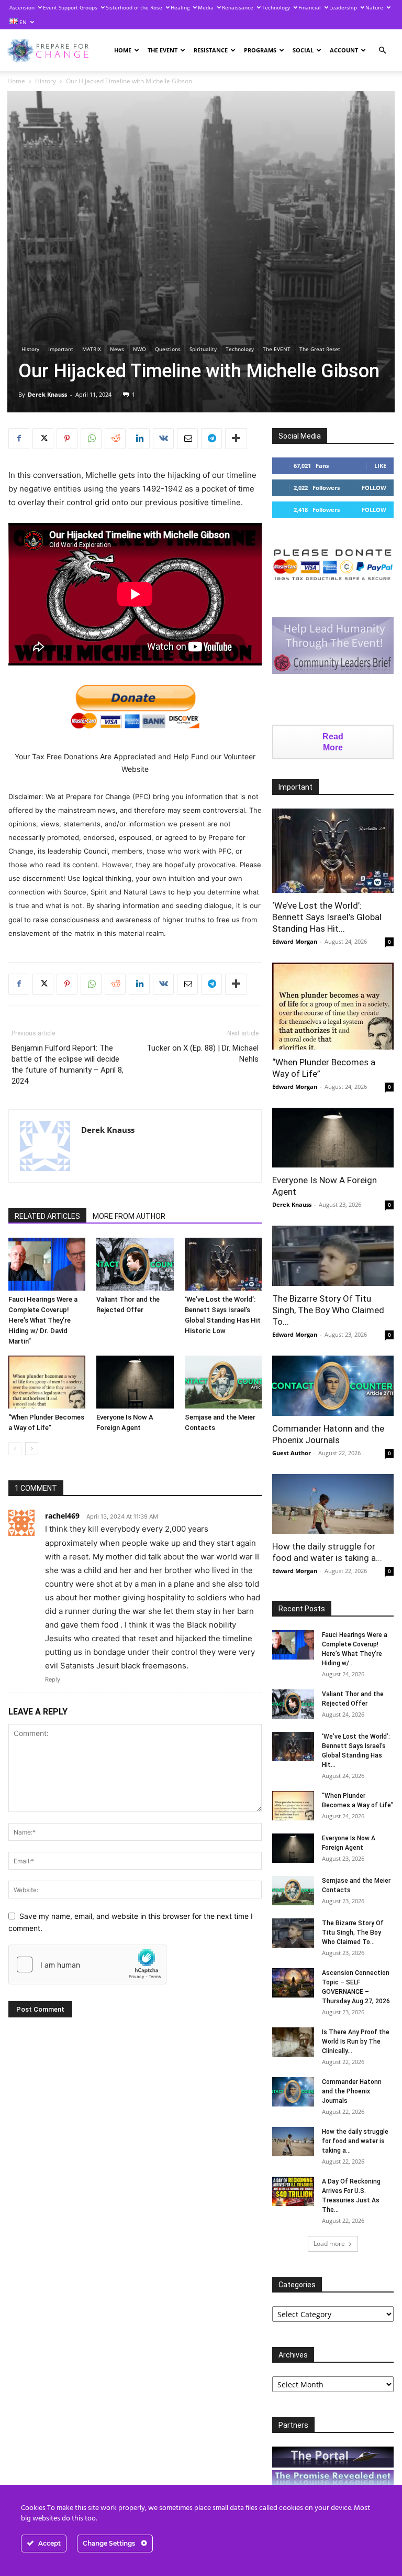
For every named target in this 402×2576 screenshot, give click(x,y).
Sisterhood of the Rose (134, 7)
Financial (310, 7)
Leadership (343, 7)
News (117, 349)
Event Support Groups (70, 7)
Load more (329, 2244)
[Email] (187, 439)
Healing (180, 7)
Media (206, 7)
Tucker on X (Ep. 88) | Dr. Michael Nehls (203, 1054)
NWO (139, 349)
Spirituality (203, 349)
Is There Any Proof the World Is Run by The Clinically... (356, 2042)
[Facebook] (19, 439)
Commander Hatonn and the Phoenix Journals (352, 2091)
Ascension (22, 7)
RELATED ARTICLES (47, 1216)
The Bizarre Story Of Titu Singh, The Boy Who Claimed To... (328, 1310)
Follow (374, 488)
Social (303, 50)
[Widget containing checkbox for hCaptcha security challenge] (87, 1964)
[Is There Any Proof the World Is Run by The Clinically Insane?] (293, 2042)
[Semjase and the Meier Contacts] (223, 1382)
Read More (333, 742)
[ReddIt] (115, 439)
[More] (236, 439)
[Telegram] (211, 439)
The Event (163, 50)
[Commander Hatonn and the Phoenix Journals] (333, 1386)
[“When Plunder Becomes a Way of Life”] (47, 1382)
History (46, 81)
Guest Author (292, 1453)
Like (380, 466)
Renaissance (238, 7)
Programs (260, 50)
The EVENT (277, 349)
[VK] (163, 439)
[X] (43, 439)
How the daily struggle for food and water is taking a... (355, 2141)
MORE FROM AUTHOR (129, 1216)
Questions (168, 349)
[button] (382, 51)
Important (61, 349)
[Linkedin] (139, 439)
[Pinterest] (67, 439)
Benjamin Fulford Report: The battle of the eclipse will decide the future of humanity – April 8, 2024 (68, 1065)
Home (123, 50)
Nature (374, 7)
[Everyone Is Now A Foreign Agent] (135, 1382)
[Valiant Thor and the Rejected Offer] (135, 1264)
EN (22, 22)
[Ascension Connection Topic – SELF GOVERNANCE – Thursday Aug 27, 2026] (293, 1983)
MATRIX (92, 349)
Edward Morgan (295, 941)
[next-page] (32, 1449)
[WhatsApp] (91, 439)
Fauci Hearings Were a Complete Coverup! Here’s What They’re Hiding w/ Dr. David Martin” (43, 1320)
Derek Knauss (47, 394)
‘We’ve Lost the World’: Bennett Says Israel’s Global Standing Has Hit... (327, 917)
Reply (53, 1679)
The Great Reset (320, 349)
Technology (276, 7)
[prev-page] (15, 1449)
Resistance (211, 50)
